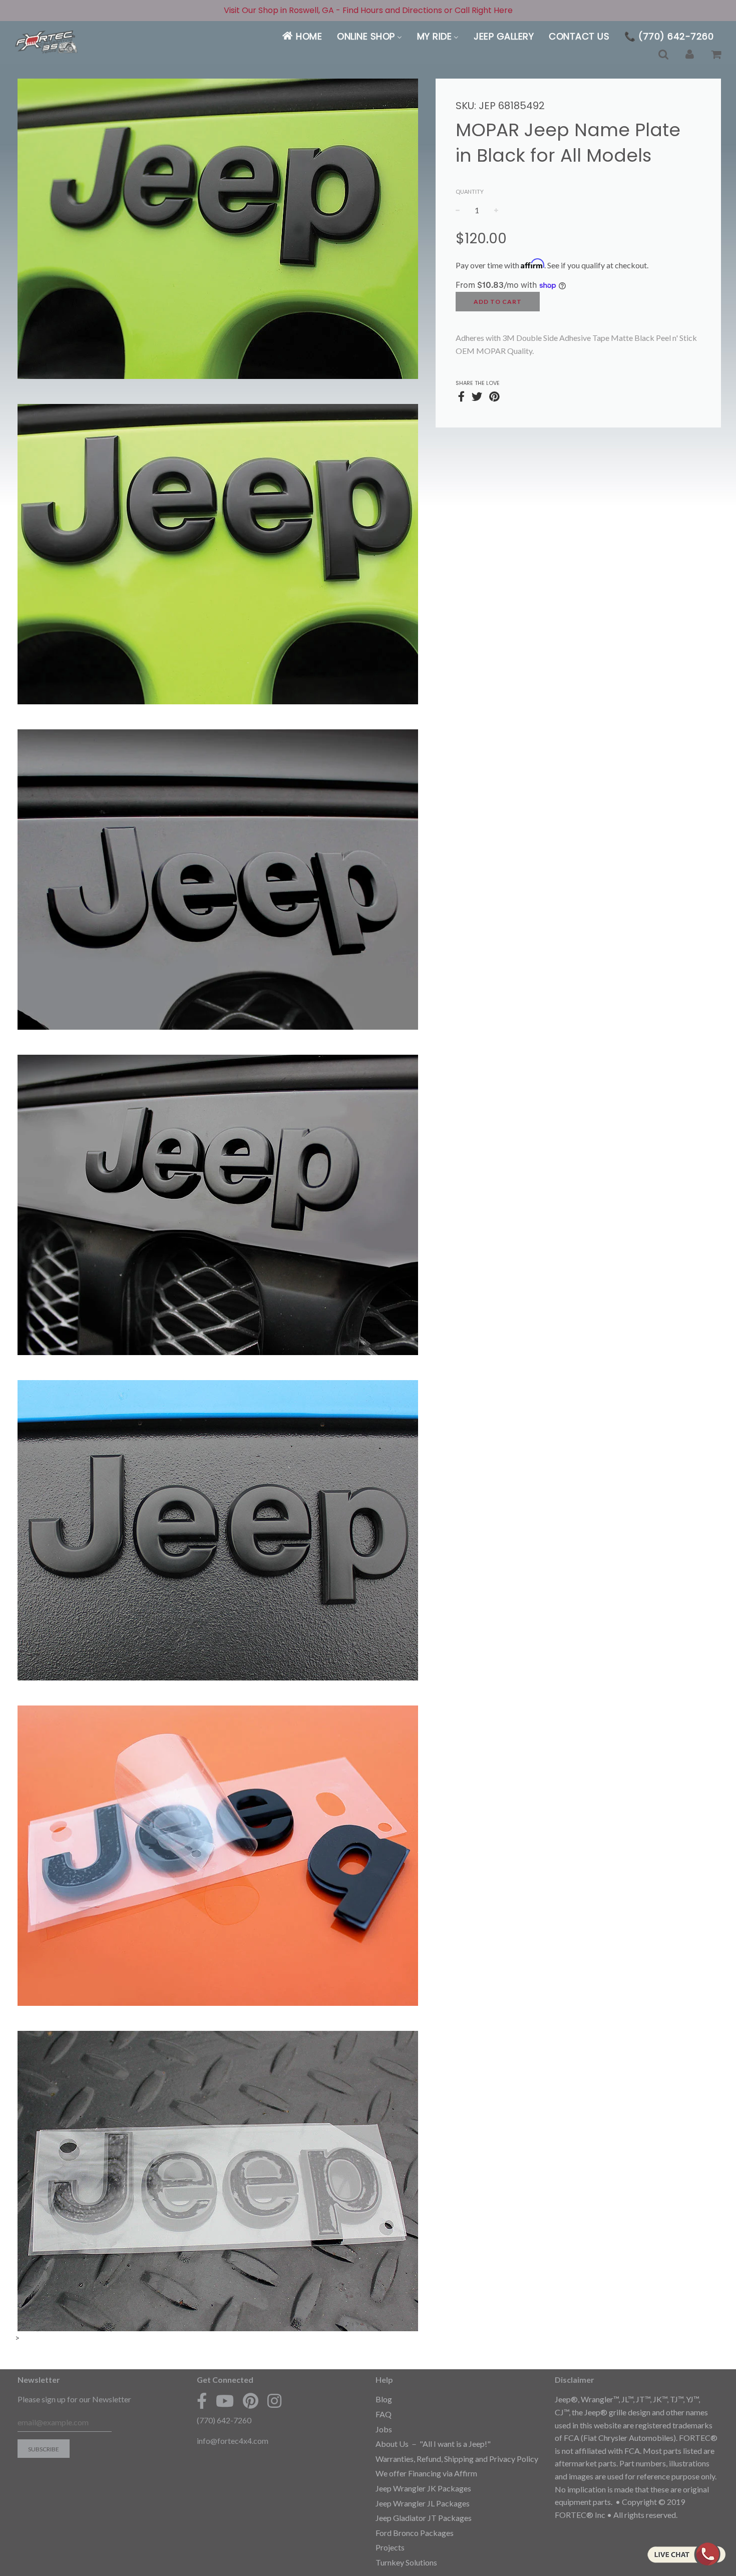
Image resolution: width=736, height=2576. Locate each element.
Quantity (470, 191)
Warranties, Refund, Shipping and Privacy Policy (457, 2459)
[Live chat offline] (686, 2554)
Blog (384, 2399)
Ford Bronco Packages (415, 2533)
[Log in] (690, 55)
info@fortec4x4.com (233, 2441)
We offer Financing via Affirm (426, 2473)
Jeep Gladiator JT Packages (424, 2518)
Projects (390, 2547)
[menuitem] (302, 36)
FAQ (384, 2414)
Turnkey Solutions (406, 2562)
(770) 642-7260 (224, 2420)
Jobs (384, 2429)
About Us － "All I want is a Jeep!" (433, 2444)
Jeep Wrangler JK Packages (423, 2488)
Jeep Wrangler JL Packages (423, 2503)
